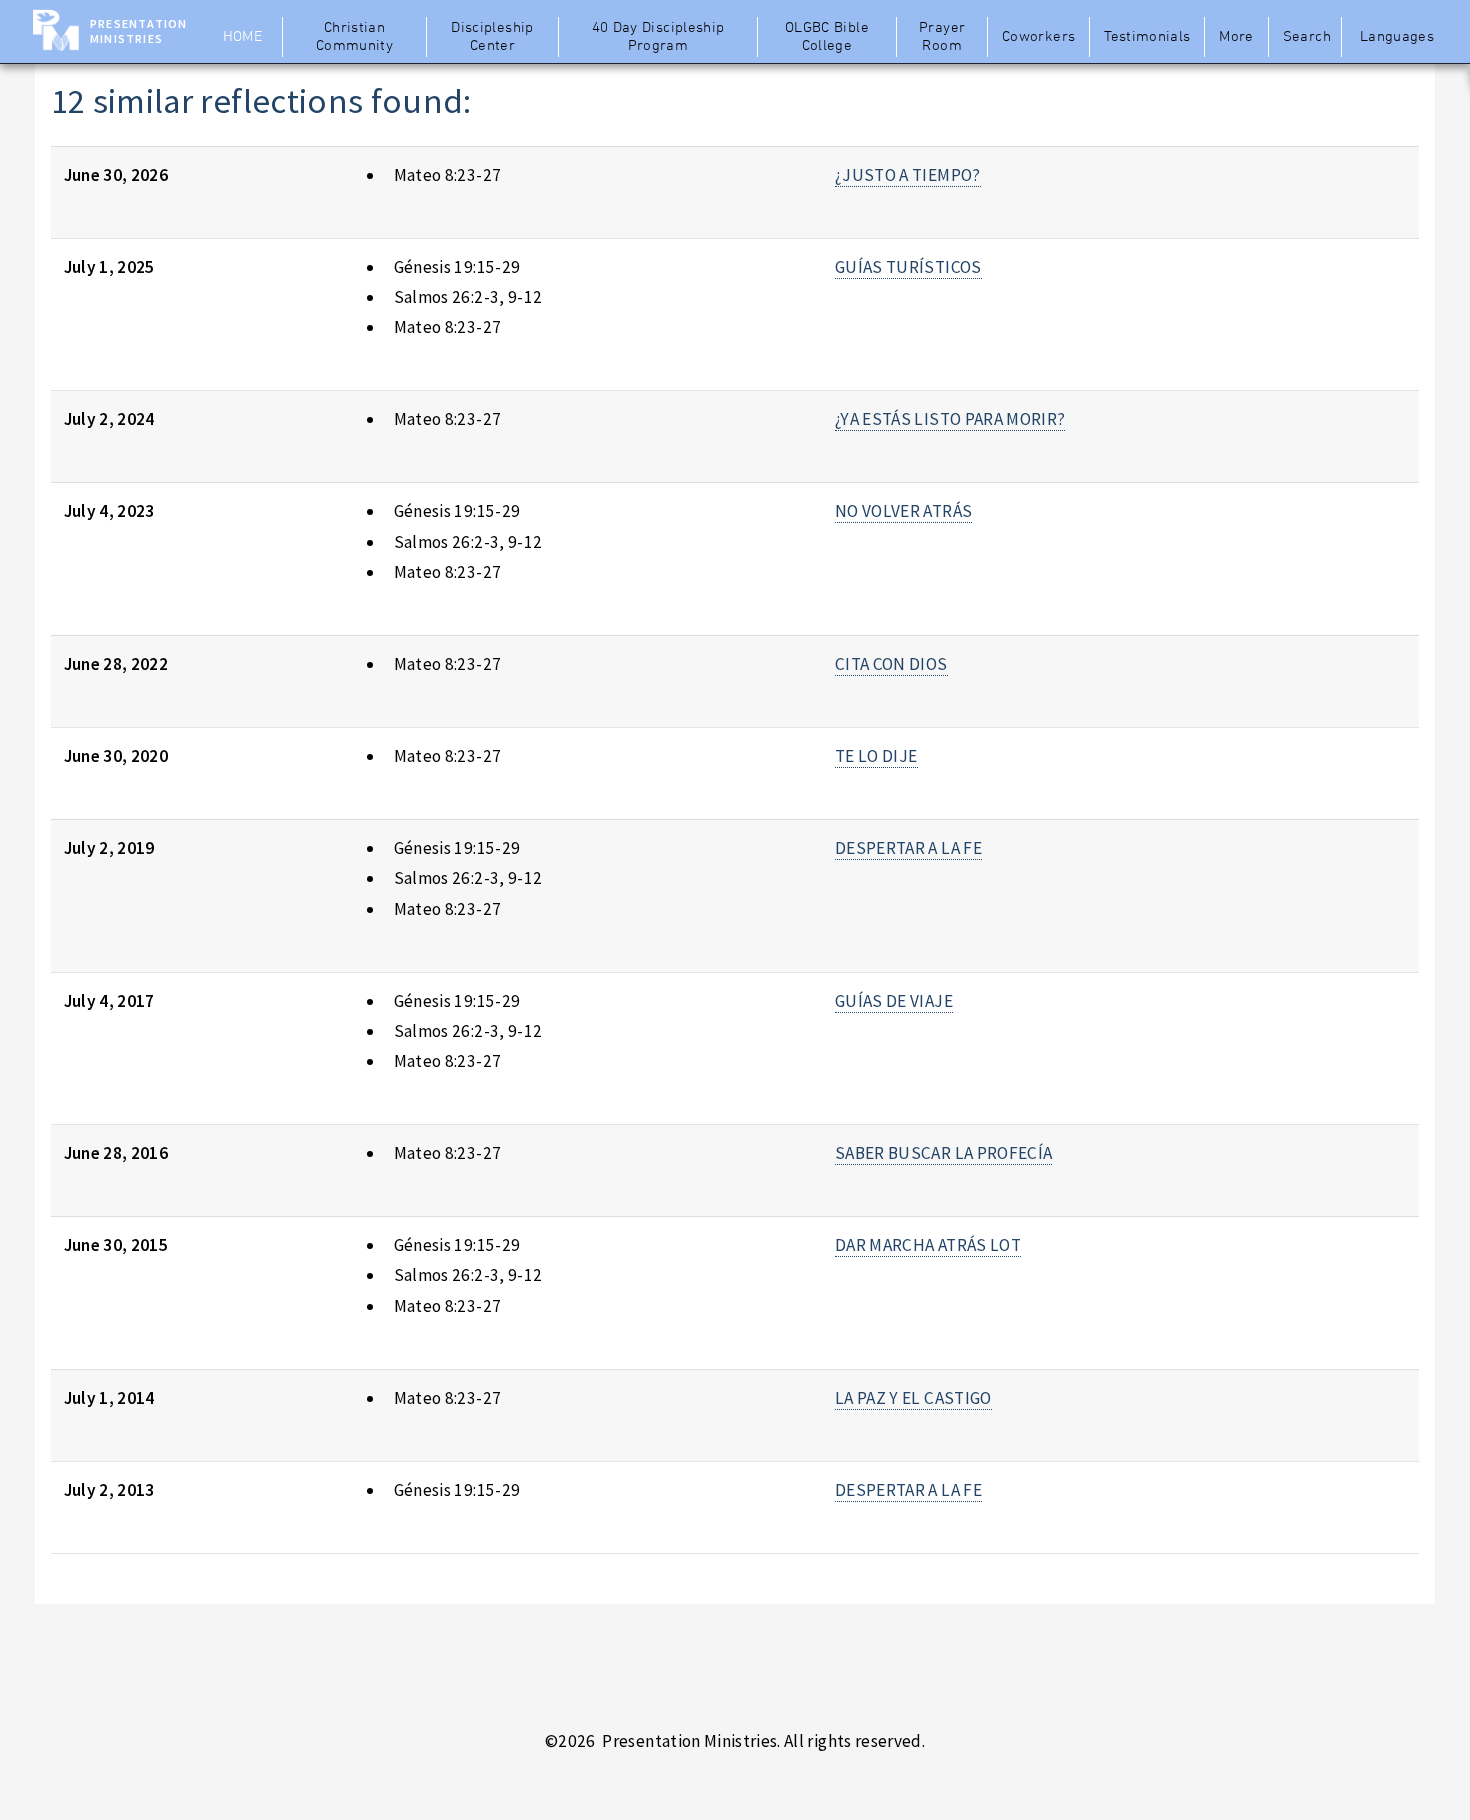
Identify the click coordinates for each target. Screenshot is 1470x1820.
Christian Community (354, 37)
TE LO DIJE (876, 756)
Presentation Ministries (138, 31)
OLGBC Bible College (827, 37)
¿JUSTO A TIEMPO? (908, 175)
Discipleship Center (492, 37)
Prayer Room (942, 37)
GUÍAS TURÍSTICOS (908, 267)
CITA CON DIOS (891, 664)
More (1236, 37)
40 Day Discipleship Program (658, 37)
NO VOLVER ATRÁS (903, 511)
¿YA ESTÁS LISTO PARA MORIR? (950, 419)
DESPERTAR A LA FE (908, 848)
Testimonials (1147, 37)
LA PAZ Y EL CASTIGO (913, 1398)
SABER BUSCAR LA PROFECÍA (943, 1153)
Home (242, 37)
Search (1307, 37)
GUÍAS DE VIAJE (894, 1001)
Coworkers (1038, 37)
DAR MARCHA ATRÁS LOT (928, 1245)
